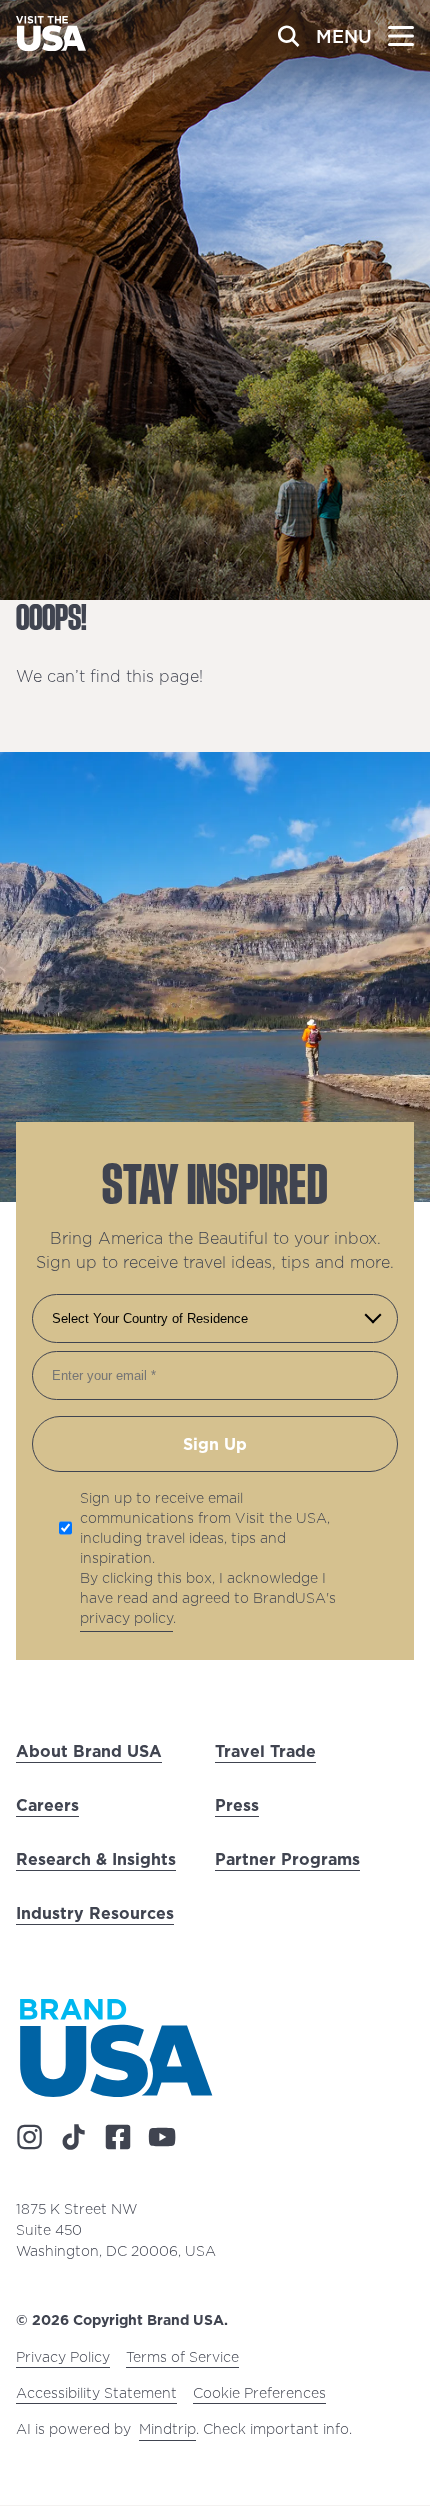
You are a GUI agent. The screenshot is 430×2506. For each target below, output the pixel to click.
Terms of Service (182, 2358)
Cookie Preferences (259, 2394)
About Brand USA (89, 1751)
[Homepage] (51, 45)
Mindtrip (167, 2430)
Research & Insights (96, 1859)
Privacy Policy (63, 2358)
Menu (344, 36)
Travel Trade (265, 1751)
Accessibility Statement (96, 2394)
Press (237, 1805)
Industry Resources (95, 1913)
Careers (47, 1805)
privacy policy (126, 1618)
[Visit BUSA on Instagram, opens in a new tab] (30, 2138)
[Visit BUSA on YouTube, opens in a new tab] (162, 2138)
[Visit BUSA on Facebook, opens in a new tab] (118, 2138)
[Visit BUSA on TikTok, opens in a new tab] (74, 2138)
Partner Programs (287, 1859)
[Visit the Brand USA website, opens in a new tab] (116, 2047)
